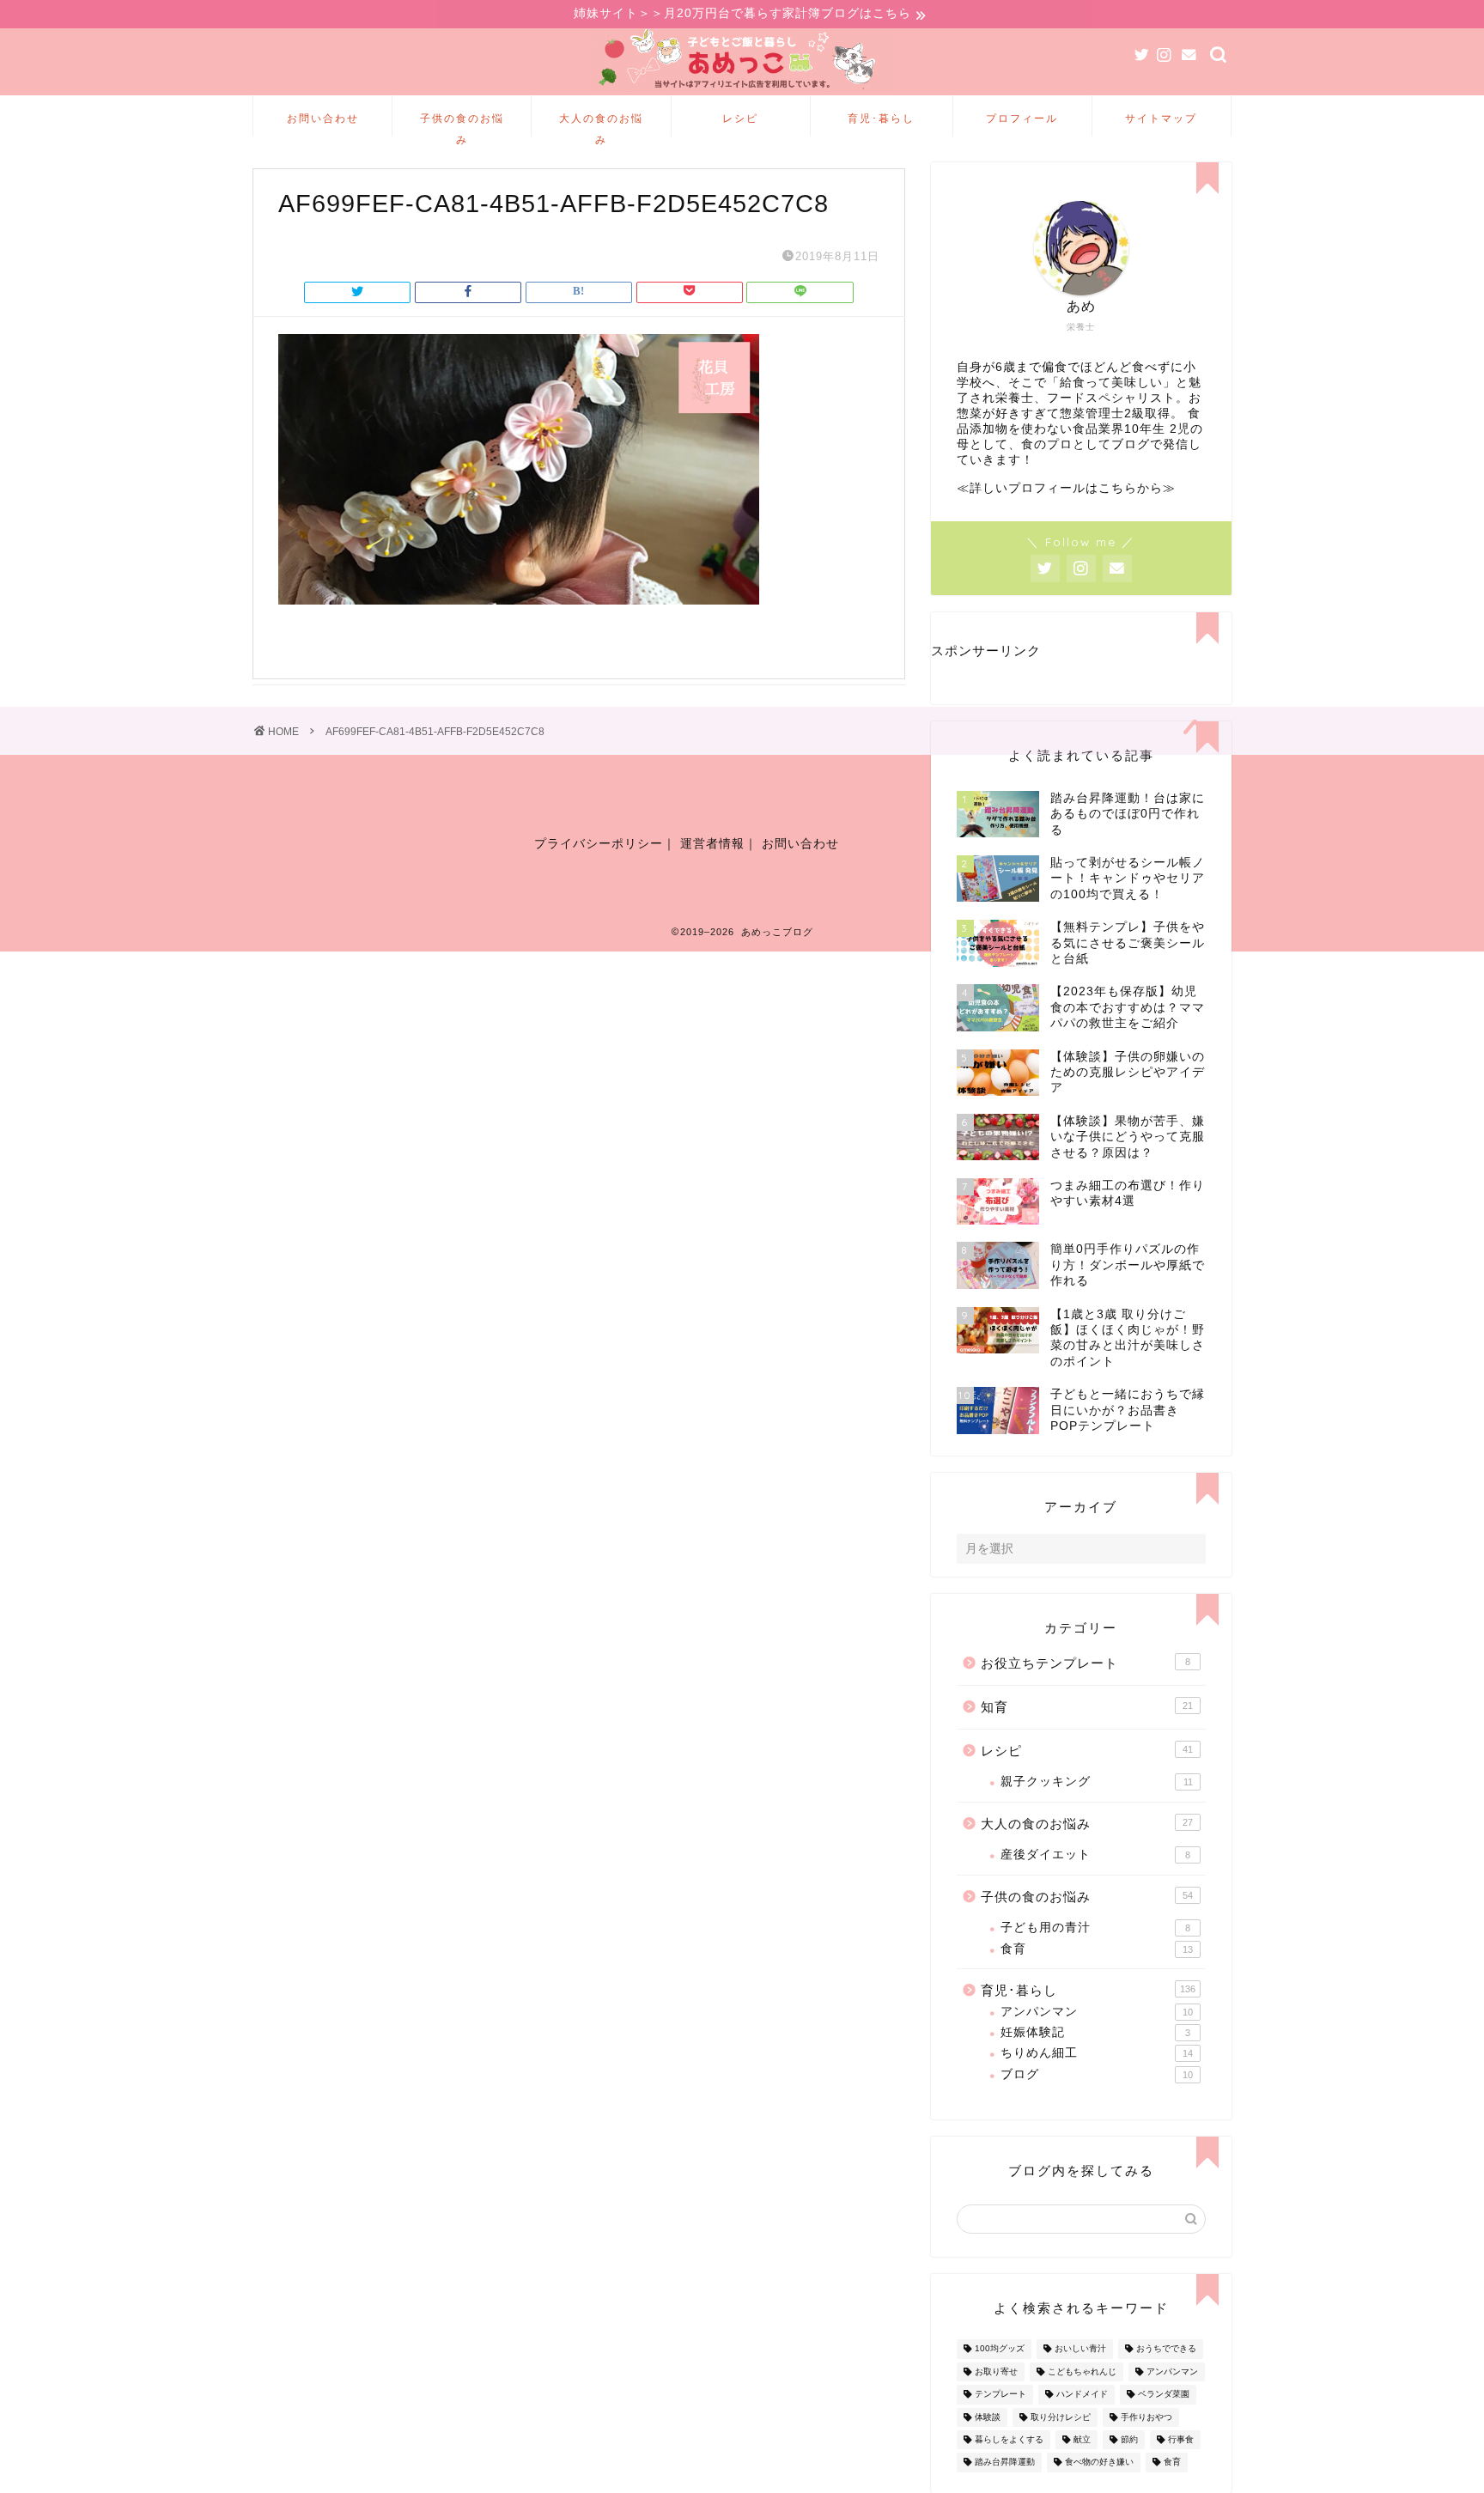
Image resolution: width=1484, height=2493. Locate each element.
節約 (1129, 2439)
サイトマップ (1161, 118)
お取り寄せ (996, 2371)
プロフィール (1022, 118)
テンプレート (1000, 2395)
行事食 (1181, 2439)
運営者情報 (712, 844)
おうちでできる (1166, 2349)
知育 (1087, 1707)
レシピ (740, 118)
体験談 (988, 2417)
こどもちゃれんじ (1082, 2371)
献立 (1082, 2439)
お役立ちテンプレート (1086, 1663)
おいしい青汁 (1080, 2349)
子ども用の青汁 (1095, 1928)
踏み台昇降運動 (1005, 2463)
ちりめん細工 (1097, 2053)
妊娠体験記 (1095, 2032)
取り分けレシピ (1061, 2417)
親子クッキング (1097, 1782)
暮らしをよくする (1009, 2439)
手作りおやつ (1146, 2417)
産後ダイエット (1095, 1855)
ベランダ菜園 (1164, 2395)
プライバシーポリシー (599, 844)
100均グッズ (1000, 2349)
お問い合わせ (323, 118)
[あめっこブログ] (742, 91)
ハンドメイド (1082, 2395)
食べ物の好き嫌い (1099, 2463)
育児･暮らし (881, 118)
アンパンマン (1097, 2012)
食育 (1097, 1949)
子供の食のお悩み (462, 124)
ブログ (1097, 2074)
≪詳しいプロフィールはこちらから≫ (1066, 488)
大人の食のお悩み (601, 124)
